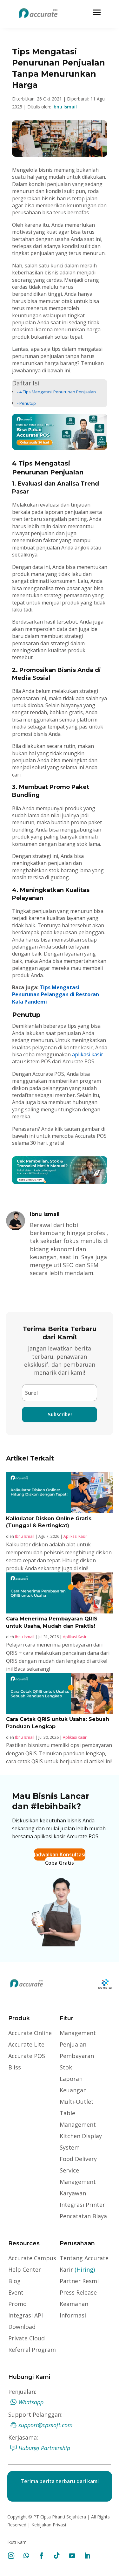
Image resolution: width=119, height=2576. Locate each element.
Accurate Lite (26, 2044)
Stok (66, 2067)
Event (16, 2292)
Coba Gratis (60, 1863)
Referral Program (32, 2350)
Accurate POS (27, 2056)
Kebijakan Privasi (48, 2525)
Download (22, 2327)
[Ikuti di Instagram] (11, 2556)
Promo (17, 2304)
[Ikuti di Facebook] (42, 2556)
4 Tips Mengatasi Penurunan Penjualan (58, 392)
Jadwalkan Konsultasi (60, 1854)
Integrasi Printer (82, 2205)
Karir (77, 2269)
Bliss (15, 2067)
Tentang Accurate (84, 2258)
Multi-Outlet (77, 2102)
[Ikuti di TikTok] (57, 2556)
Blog (14, 2281)
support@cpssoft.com (46, 2425)
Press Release (78, 2292)
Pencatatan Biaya (83, 2216)
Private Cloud (26, 2338)
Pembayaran (77, 2056)
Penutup (28, 403)
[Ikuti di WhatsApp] (26, 2556)
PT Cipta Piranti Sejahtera (60, 2517)
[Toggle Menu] (97, 12)
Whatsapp (31, 2402)
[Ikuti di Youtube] (72, 2556)
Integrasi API (26, 2315)
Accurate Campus (32, 2258)
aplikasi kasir (87, 1054)
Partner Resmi (79, 2281)
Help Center (25, 2269)
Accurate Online (30, 2033)
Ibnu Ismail (65, 107)
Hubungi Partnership (44, 2448)
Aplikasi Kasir (75, 1536)
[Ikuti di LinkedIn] (87, 2556)
